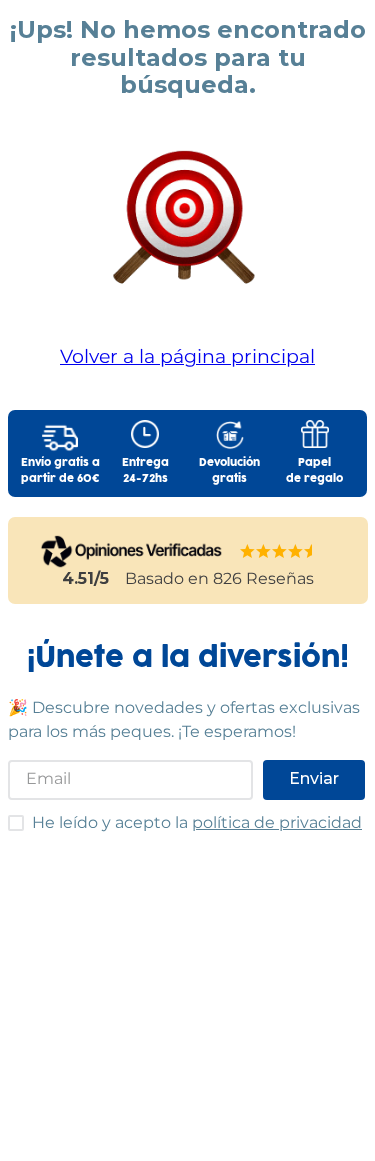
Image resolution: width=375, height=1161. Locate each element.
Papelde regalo (314, 471)
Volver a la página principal (187, 356)
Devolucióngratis (229, 471)
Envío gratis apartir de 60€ (60, 471)
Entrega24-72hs (145, 471)
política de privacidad (277, 822)
